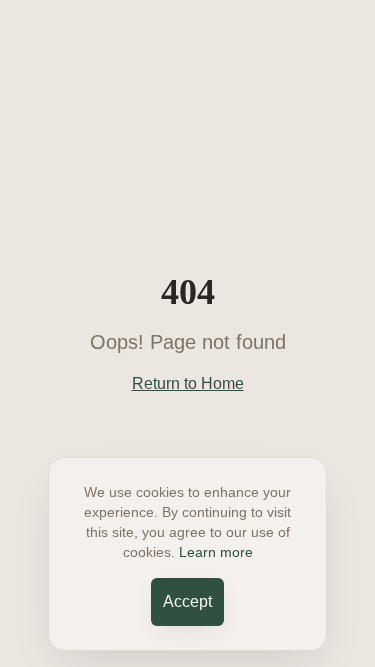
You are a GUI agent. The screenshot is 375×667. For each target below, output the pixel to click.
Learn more (216, 552)
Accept (187, 601)
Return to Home (188, 383)
